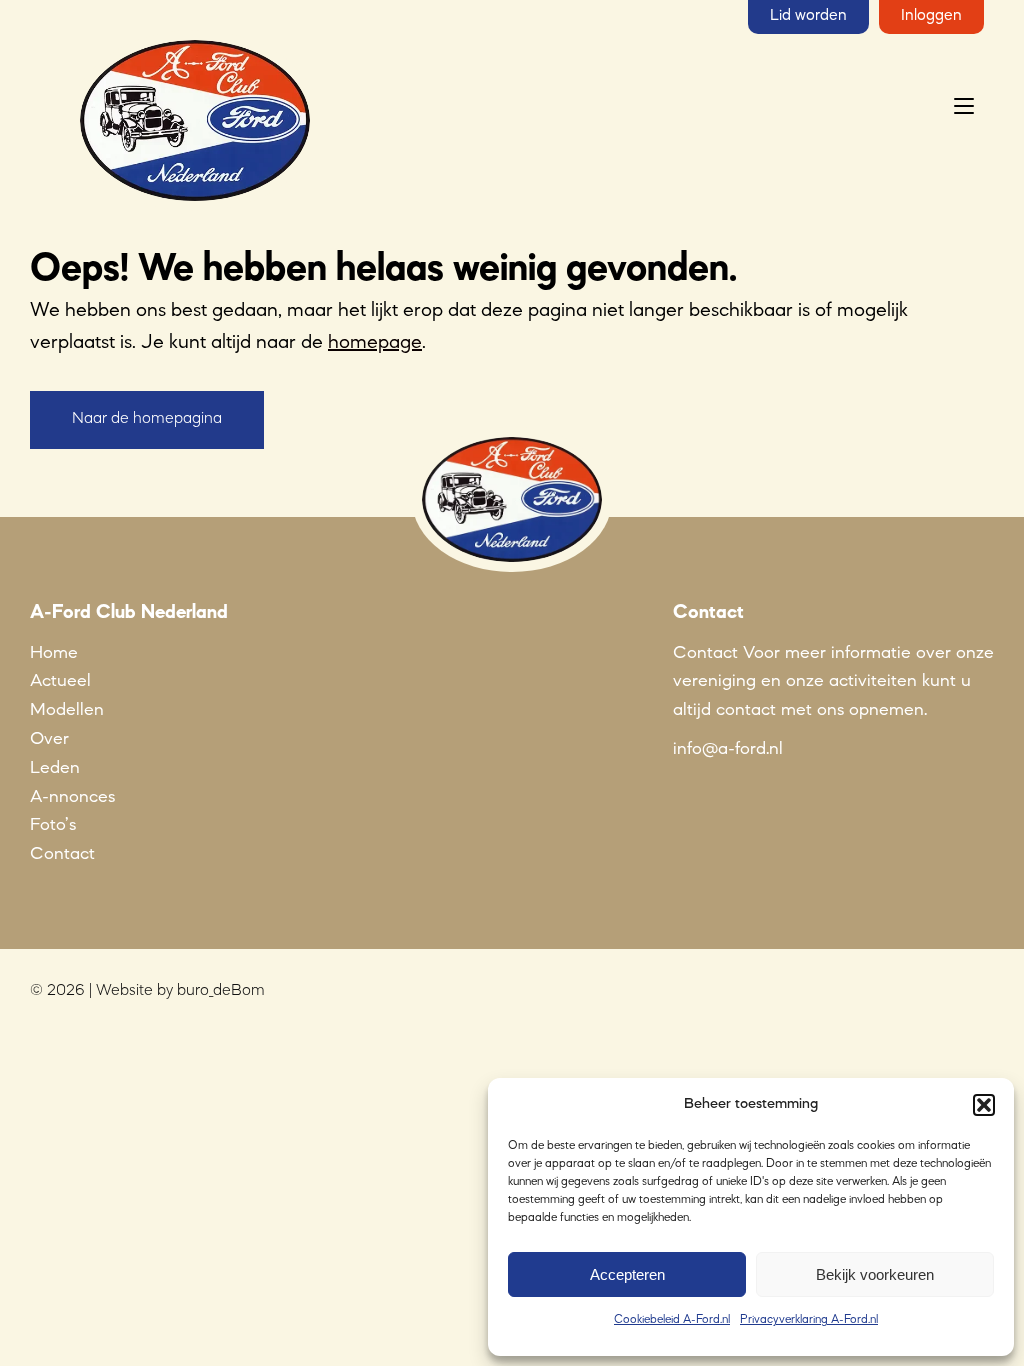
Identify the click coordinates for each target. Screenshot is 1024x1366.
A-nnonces (72, 797)
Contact (62, 854)
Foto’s (53, 825)
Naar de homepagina (147, 419)
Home (54, 653)
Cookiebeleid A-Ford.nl (672, 1320)
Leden (55, 768)
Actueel (60, 681)
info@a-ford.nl (728, 749)
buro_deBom (221, 991)
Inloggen (931, 16)
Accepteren (627, 1274)
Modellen (67, 710)
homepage (375, 343)
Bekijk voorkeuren (875, 1274)
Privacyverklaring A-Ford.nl (809, 1320)
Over (49, 739)
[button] (984, 1105)
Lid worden (808, 16)
